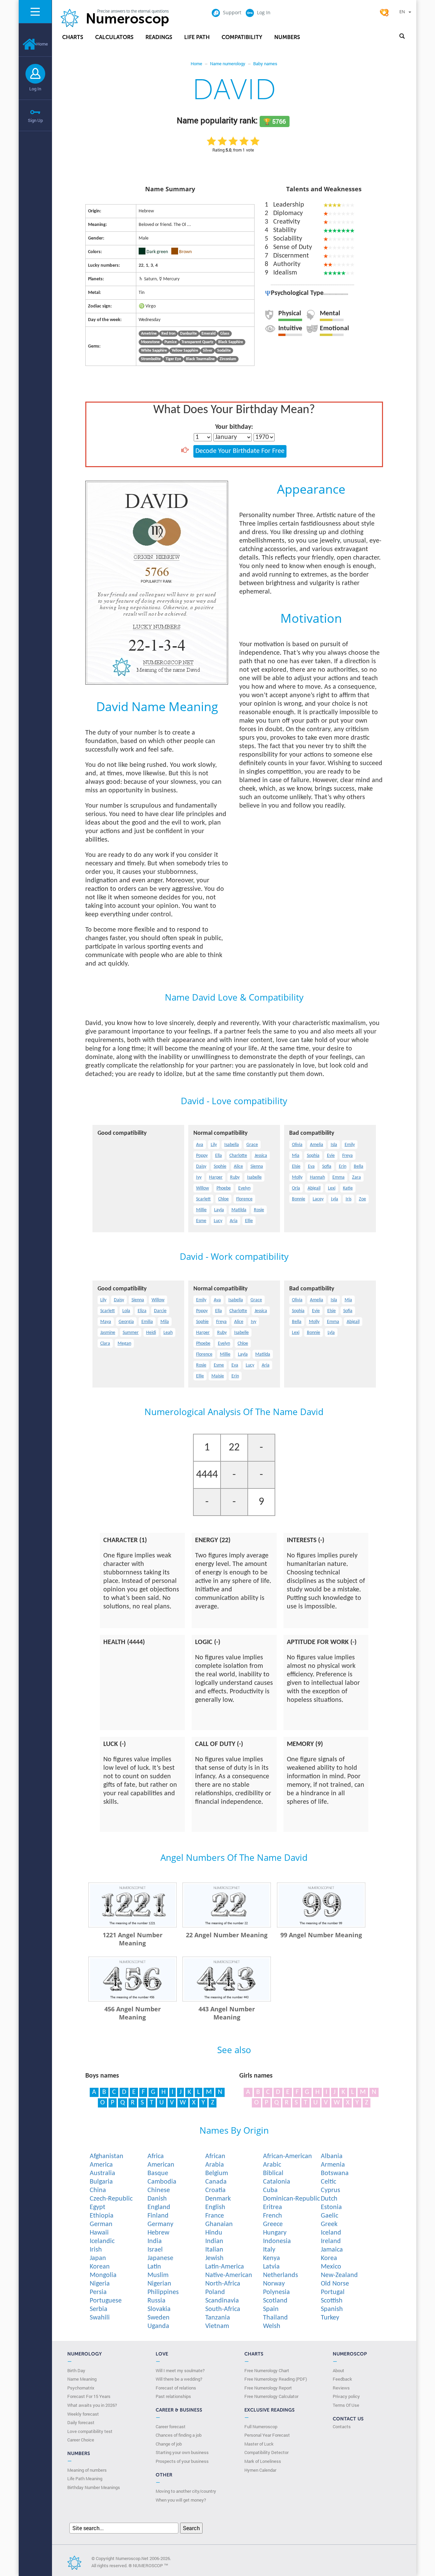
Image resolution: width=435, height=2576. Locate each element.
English (215, 2207)
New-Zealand (339, 2275)
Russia (156, 2301)
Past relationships (173, 2396)
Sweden (159, 2318)
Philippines (163, 2292)
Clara (105, 1344)
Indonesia (277, 2241)
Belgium (217, 2173)
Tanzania (218, 2318)
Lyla (335, 1199)
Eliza (142, 1311)
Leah (168, 1333)
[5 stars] (255, 141)
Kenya (272, 2258)
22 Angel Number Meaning (227, 1935)
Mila (165, 1322)
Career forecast (171, 2427)
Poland (215, 2292)
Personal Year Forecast (267, 2435)
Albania (332, 2156)
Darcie (160, 1311)
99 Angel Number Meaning (321, 1935)
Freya (347, 1156)
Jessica (261, 1156)
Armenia (333, 2165)
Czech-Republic (111, 2199)
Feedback (342, 2379)
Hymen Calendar (260, 2470)
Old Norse (335, 2284)
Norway (274, 2284)
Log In (35, 89)
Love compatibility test (90, 2431)
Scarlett (203, 1199)
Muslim (158, 2275)
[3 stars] (233, 141)
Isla (334, 1145)
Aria (234, 1221)
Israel (155, 2250)
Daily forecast (81, 2422)
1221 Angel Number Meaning (133, 1939)
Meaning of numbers (87, 2470)
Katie (348, 1188)
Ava (200, 1145)
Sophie (220, 1167)
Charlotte (238, 1156)
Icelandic (102, 2241)
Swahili (100, 2318)
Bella (359, 1167)
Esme (201, 1221)
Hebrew (158, 2233)
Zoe (362, 1199)
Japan (98, 2258)
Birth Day (76, 2370)
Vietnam (217, 2326)
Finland (158, 2216)
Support (232, 12)
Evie (331, 1156)
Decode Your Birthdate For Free (240, 451)
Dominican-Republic (291, 2199)
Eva (311, 1167)
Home (42, 44)
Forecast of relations (176, 2388)
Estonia (331, 2207)
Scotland (275, 2301)
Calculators (114, 37)
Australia (102, 2173)
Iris (349, 1199)
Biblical (273, 2173)
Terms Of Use (346, 2405)
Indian (214, 2241)
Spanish (332, 2309)
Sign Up (35, 120)
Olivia (297, 1145)
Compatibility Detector (266, 2452)
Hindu (214, 2233)
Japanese (160, 2258)
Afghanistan (107, 2156)
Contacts (342, 2427)
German (101, 2224)
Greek (329, 2224)
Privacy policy (346, 2396)
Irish (96, 2250)
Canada (216, 2182)
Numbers (287, 37)
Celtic (328, 2182)
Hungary (275, 2233)
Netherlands (281, 2275)
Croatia (215, 2190)
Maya (106, 1322)
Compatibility (242, 37)
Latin (154, 2267)
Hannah (317, 1177)
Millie (201, 1210)
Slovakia (159, 2309)
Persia (98, 2292)
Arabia (215, 2165)
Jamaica (332, 2250)
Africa (156, 2156)
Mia (296, 1156)
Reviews (341, 2388)
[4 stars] (244, 141)
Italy (269, 2250)
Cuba (270, 2190)
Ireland (331, 2241)
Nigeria (100, 2284)
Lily (214, 1145)
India (155, 2241)
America (101, 2165)
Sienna (257, 1167)
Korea (329, 2258)
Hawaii (99, 2233)
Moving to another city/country (186, 2491)
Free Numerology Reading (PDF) (276, 2379)
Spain (271, 2309)
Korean (100, 2267)
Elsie (296, 1167)
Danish (157, 2199)
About (338, 2370)
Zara (356, 1177)
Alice (238, 1167)
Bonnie (299, 1199)
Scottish (332, 2301)
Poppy (202, 1156)
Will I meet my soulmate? (180, 2370)
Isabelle (254, 1177)
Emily (350, 1145)
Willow (203, 1188)
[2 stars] (222, 141)
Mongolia (103, 2275)
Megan (124, 1344)
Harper (216, 1177)
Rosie (259, 1210)
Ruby (235, 1177)
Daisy (201, 1167)
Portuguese (106, 2301)
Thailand (275, 2318)
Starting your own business (182, 2452)
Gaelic (329, 2216)
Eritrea (273, 2207)
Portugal (333, 2292)
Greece (273, 2224)
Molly (297, 1177)
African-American (288, 2156)
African (215, 2156)
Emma (338, 1177)
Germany (160, 2224)
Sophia (313, 1156)
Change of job (169, 2444)
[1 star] (211, 141)
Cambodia (162, 2182)
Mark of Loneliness (263, 2461)
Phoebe (224, 1188)
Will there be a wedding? (179, 2379)
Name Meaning (82, 2379)
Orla (296, 1188)
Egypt (98, 2207)
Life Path (197, 37)
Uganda (158, 2326)
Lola (126, 1311)
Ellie (249, 1221)
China (98, 2190)
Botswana (335, 2173)
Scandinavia (222, 2301)
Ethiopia (102, 2216)
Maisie (218, 1376)
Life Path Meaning (85, 2478)
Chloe (223, 1199)
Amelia (317, 1145)
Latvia (271, 2267)
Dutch (329, 2199)
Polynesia (276, 2292)
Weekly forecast (83, 2414)
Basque (158, 2173)
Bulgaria (101, 2182)
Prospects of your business (182, 2461)
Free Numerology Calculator (271, 2396)
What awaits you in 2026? (92, 2405)
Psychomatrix (81, 2388)
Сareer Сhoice (81, 2440)
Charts (73, 37)
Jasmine (108, 1333)
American (161, 2165)
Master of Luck (259, 2444)
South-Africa (223, 2309)
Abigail (314, 1188)
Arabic (272, 2165)
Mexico (331, 2267)
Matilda (239, 1210)
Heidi (151, 1333)
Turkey (330, 2318)
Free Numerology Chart (267, 2370)
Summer (131, 1333)
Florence (244, 1199)
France (215, 2216)
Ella (219, 1156)
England (159, 2207)
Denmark (218, 2199)
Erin (343, 1167)
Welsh (272, 2326)
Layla (219, 1210)
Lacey (318, 1199)
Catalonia (277, 2182)
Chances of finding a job (179, 2435)
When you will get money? (181, 2500)
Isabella (232, 1145)
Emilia (147, 1322)
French (273, 2216)
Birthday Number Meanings (94, 2487)
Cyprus (330, 2190)
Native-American (229, 2275)
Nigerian (159, 2284)
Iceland (331, 2233)
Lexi (332, 1188)
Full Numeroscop (261, 2427)
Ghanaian (219, 2224)
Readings (159, 37)
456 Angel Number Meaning (133, 2013)
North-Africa (223, 2284)
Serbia (99, 2309)
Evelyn (244, 1188)
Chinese (159, 2190)
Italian (214, 2250)
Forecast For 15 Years (89, 2396)
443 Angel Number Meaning (227, 2013)
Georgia (126, 1322)
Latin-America (225, 2267)
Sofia (327, 1167)
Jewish (214, 2258)
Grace (252, 1145)
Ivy (199, 1177)
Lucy (218, 1221)
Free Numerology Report (268, 2388)
